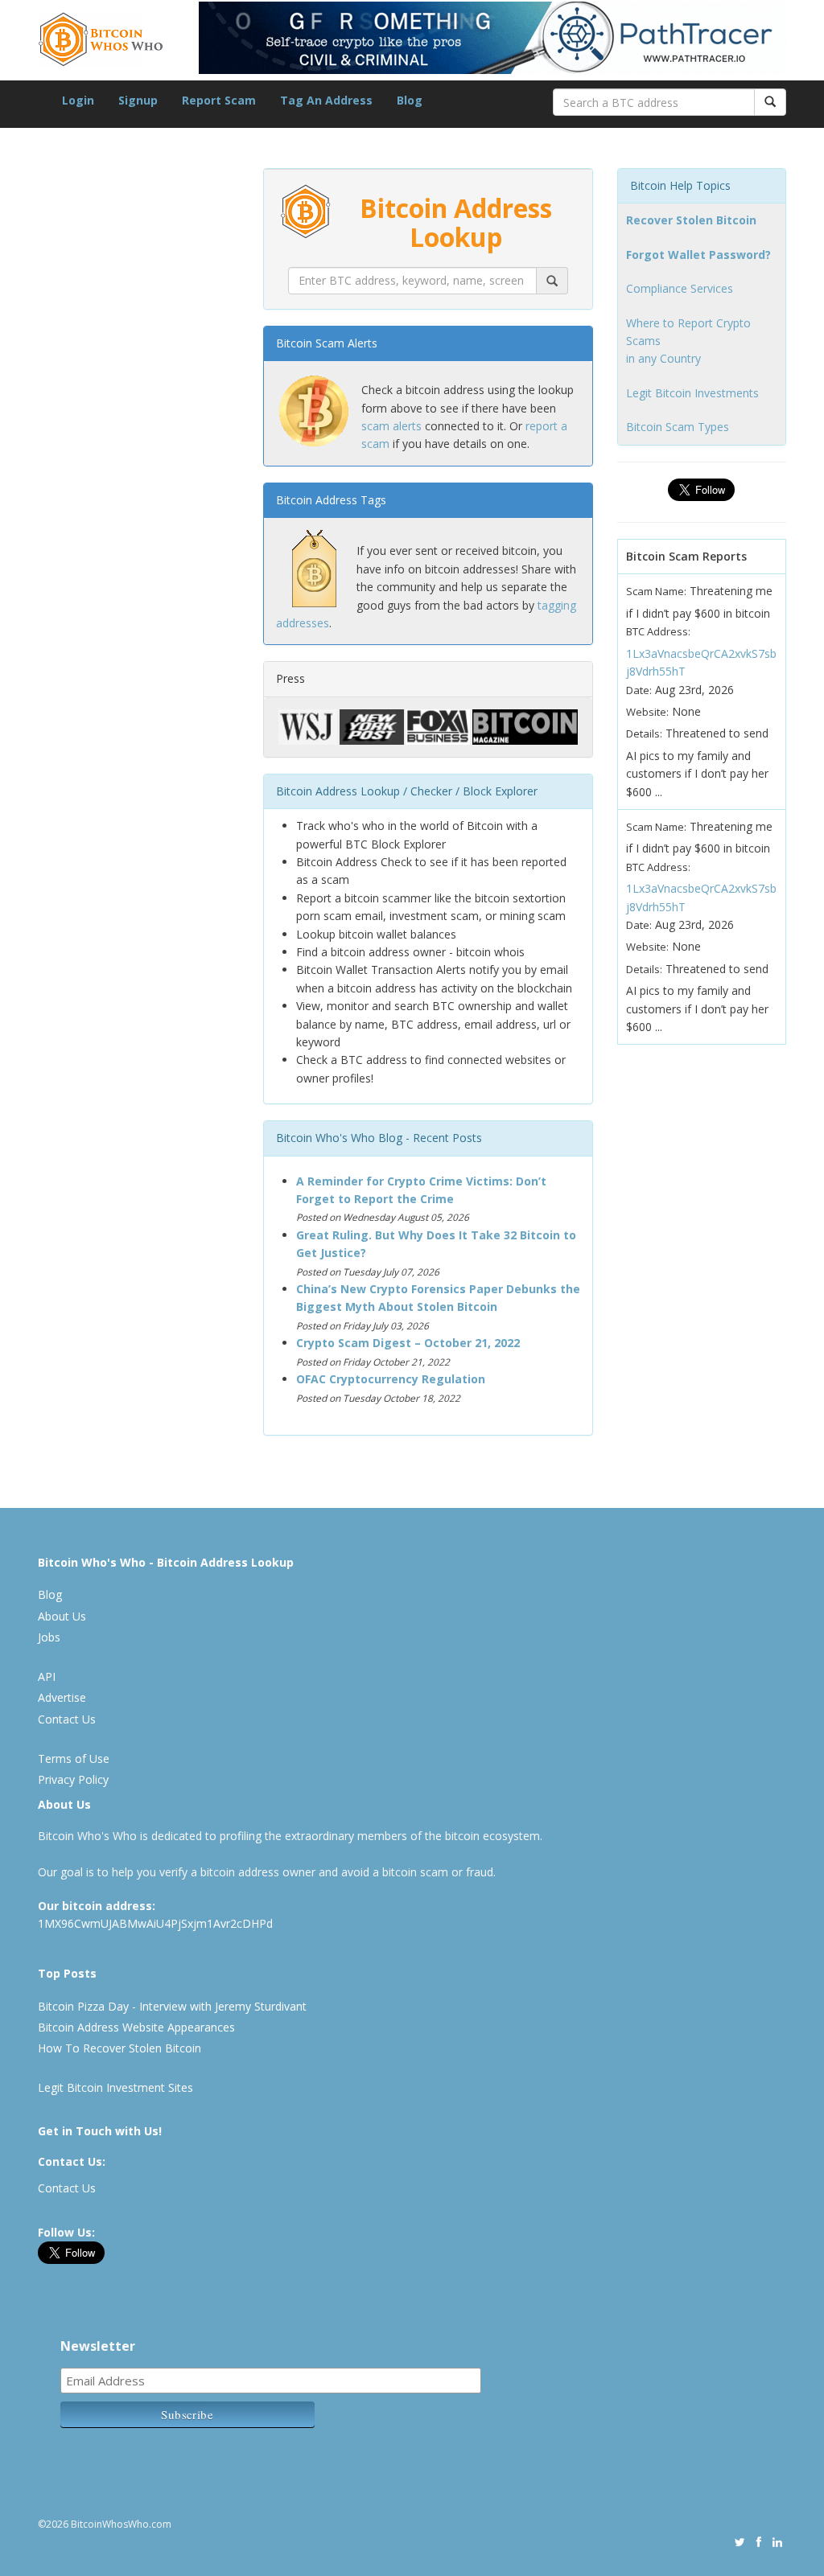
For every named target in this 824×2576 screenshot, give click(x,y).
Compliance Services (680, 288)
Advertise (62, 1697)
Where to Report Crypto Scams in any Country (688, 341)
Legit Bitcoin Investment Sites (115, 2087)
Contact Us (67, 1719)
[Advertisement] (159, 933)
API (47, 1676)
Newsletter (98, 2346)
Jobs (49, 1637)
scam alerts (391, 426)
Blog (410, 100)
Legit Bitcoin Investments (692, 393)
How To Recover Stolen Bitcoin (119, 2048)
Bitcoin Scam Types (678, 427)
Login (78, 100)
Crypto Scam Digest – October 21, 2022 (408, 1343)
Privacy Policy (73, 1779)
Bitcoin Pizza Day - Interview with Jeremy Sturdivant (172, 2006)
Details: (644, 733)
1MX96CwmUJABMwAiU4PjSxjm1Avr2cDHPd (155, 1923)
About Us (62, 1616)
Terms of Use (74, 1758)
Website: (647, 712)
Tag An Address (326, 100)
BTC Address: (658, 631)
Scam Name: (656, 591)
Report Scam (219, 100)
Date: (639, 690)
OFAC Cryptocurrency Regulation (391, 1379)
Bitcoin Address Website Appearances (136, 2027)
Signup (138, 100)
